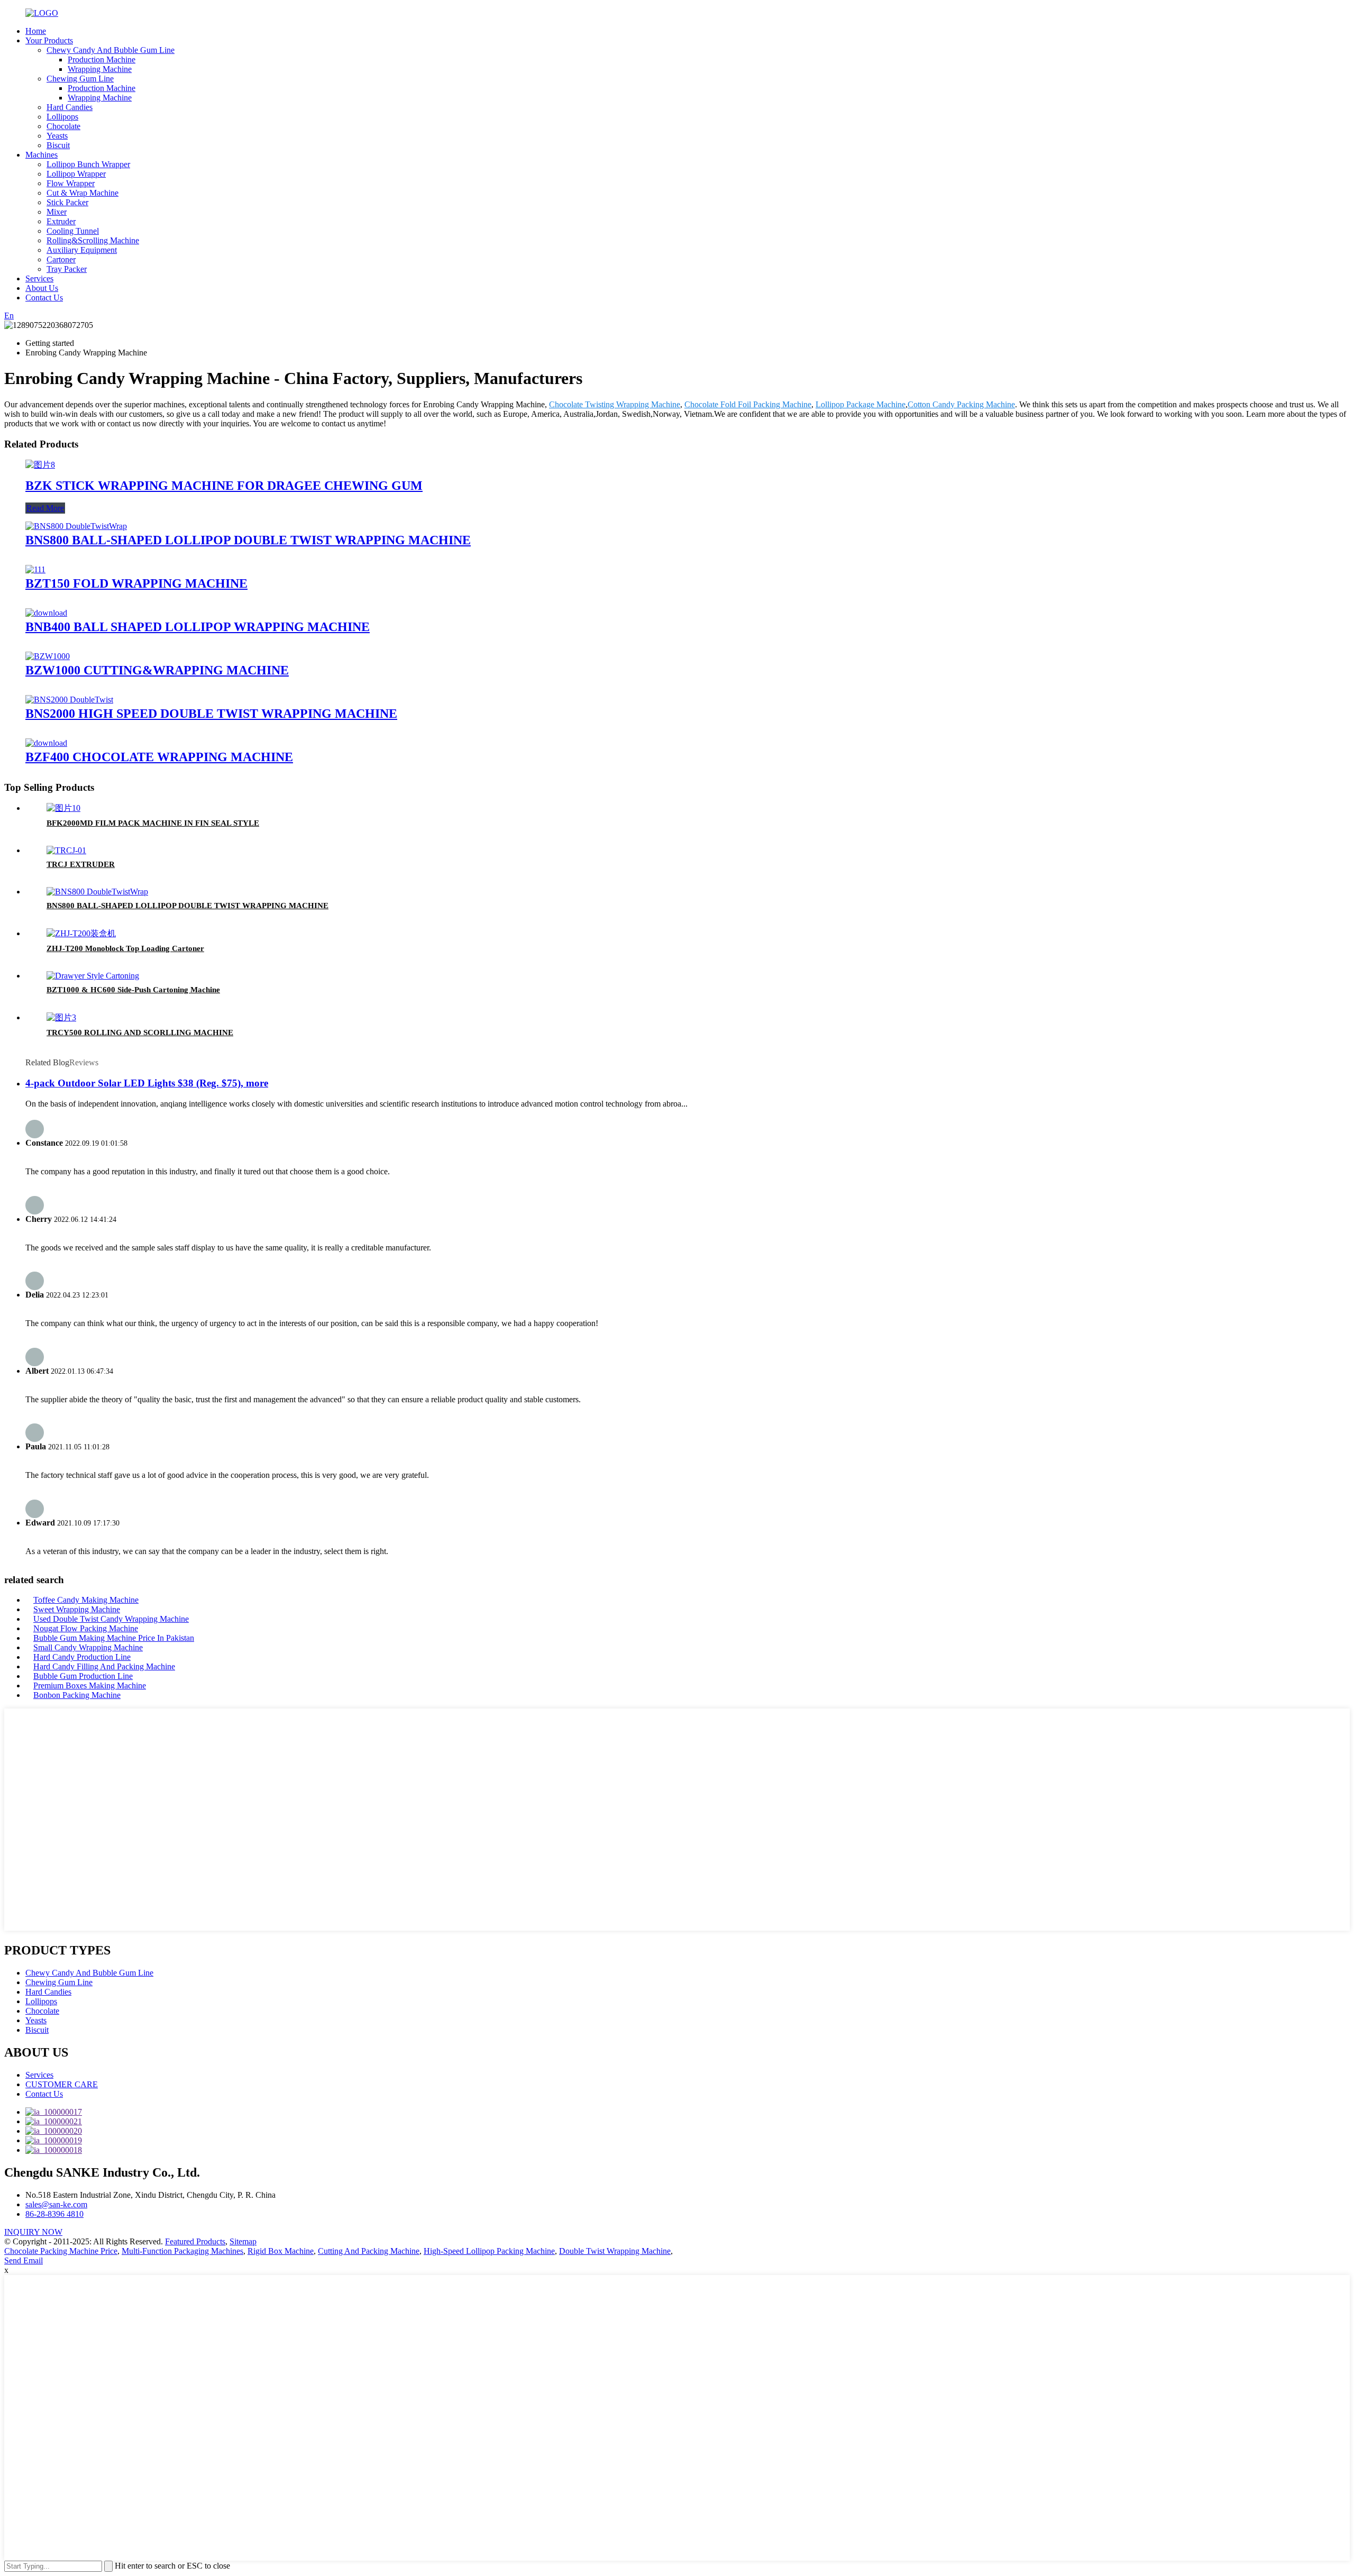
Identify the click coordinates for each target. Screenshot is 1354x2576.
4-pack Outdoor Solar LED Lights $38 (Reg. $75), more (147, 1083)
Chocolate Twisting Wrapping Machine (615, 404)
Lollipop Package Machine (861, 404)
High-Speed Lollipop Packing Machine (489, 2251)
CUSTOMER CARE (62, 2084)
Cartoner (61, 259)
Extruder (61, 221)
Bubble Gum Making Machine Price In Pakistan (114, 1638)
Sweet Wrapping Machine (77, 1609)
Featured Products (195, 2241)
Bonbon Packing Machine (77, 1695)
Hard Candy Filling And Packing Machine (104, 1666)
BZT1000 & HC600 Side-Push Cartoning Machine (133, 990)
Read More (45, 508)
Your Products (49, 40)
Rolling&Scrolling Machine (93, 240)
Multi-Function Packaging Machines (182, 2251)
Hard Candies (70, 107)
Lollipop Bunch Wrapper (88, 164)
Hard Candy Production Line (82, 1657)
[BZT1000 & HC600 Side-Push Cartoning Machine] (93, 976)
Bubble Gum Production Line (83, 1676)
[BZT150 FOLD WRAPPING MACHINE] (35, 569)
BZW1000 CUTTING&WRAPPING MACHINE (157, 670)
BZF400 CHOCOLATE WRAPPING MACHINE (159, 757)
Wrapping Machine (100, 69)
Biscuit (58, 145)
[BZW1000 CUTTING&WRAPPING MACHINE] (48, 656)
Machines (42, 155)
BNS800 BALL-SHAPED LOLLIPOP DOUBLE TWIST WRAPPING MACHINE (248, 540)
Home (36, 31)
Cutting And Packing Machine (369, 2251)
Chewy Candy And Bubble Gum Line (111, 50)
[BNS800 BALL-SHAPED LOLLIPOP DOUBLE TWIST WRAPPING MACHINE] (76, 526)
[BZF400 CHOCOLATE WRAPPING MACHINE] (46, 743)
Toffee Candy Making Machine (86, 1600)
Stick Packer (67, 202)
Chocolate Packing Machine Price (61, 2251)
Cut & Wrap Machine (83, 193)
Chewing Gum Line (80, 79)
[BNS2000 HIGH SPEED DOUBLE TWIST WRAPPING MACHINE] (69, 700)
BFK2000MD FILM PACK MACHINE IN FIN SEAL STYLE (153, 823)
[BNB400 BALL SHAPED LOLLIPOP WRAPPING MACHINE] (46, 613)
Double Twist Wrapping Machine (615, 2251)
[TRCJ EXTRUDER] (66, 850)
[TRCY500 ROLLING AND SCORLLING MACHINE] (61, 1017)
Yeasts (57, 136)
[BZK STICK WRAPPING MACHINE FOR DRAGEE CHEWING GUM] (40, 465)
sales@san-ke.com (56, 2204)
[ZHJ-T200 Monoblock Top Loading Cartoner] (81, 933)
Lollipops (62, 117)
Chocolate (63, 126)
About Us (42, 288)
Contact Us (44, 298)
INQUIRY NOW (33, 2232)
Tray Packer (67, 269)
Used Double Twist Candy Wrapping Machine (111, 1619)
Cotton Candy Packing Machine (961, 404)
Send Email (24, 2260)
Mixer (57, 212)
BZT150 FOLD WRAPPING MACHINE (136, 583)
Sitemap (243, 2241)
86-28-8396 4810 (54, 2214)
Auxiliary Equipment (82, 250)
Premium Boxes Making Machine (90, 1686)
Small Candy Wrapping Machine (88, 1647)
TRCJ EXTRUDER (81, 864)
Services (39, 278)
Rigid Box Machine (281, 2251)
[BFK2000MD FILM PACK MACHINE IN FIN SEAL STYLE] (63, 808)
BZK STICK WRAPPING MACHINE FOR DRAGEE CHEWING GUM (224, 486)
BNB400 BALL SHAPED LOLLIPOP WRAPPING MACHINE (198, 627)
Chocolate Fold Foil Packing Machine (748, 404)
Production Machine (102, 60)
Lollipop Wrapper (76, 174)
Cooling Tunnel (73, 231)
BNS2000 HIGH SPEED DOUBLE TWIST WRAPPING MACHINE (211, 714)
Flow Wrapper (71, 183)
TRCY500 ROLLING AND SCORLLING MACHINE (140, 1033)
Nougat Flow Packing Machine (86, 1628)
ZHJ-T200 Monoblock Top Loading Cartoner (125, 948)
